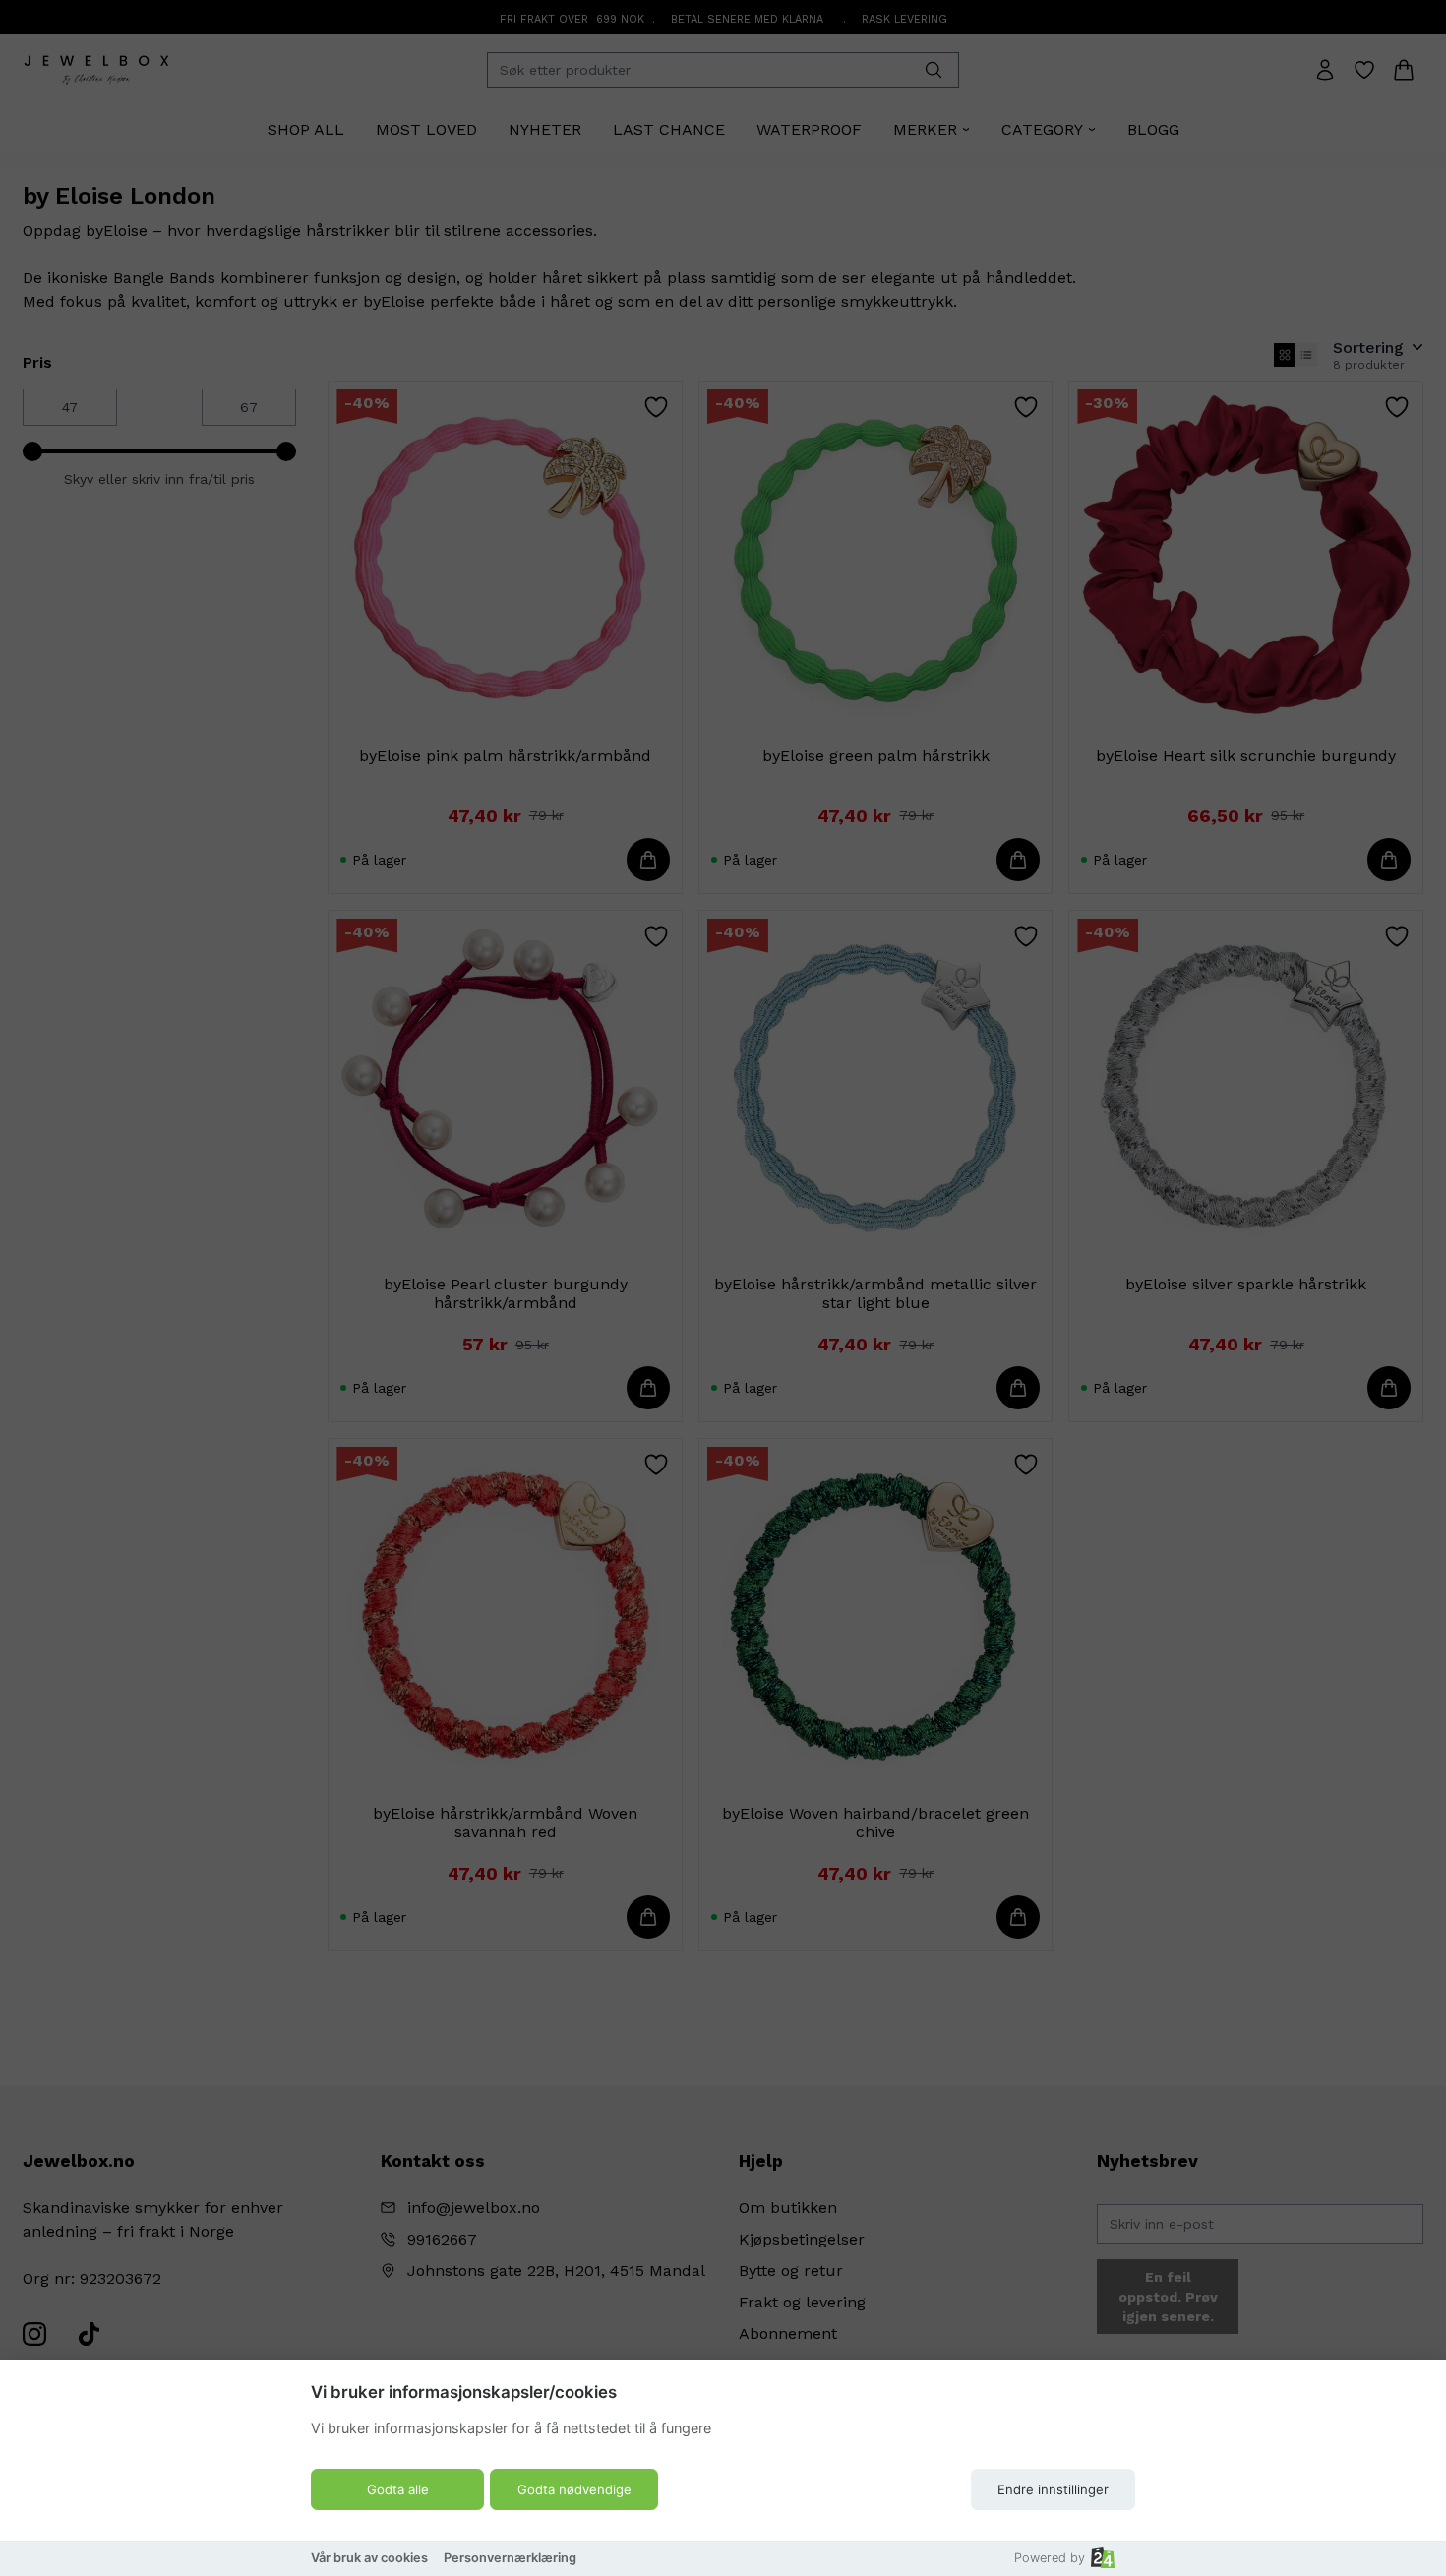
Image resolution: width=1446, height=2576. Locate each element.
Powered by (1050, 2558)
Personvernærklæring (510, 2558)
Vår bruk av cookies (369, 2558)
